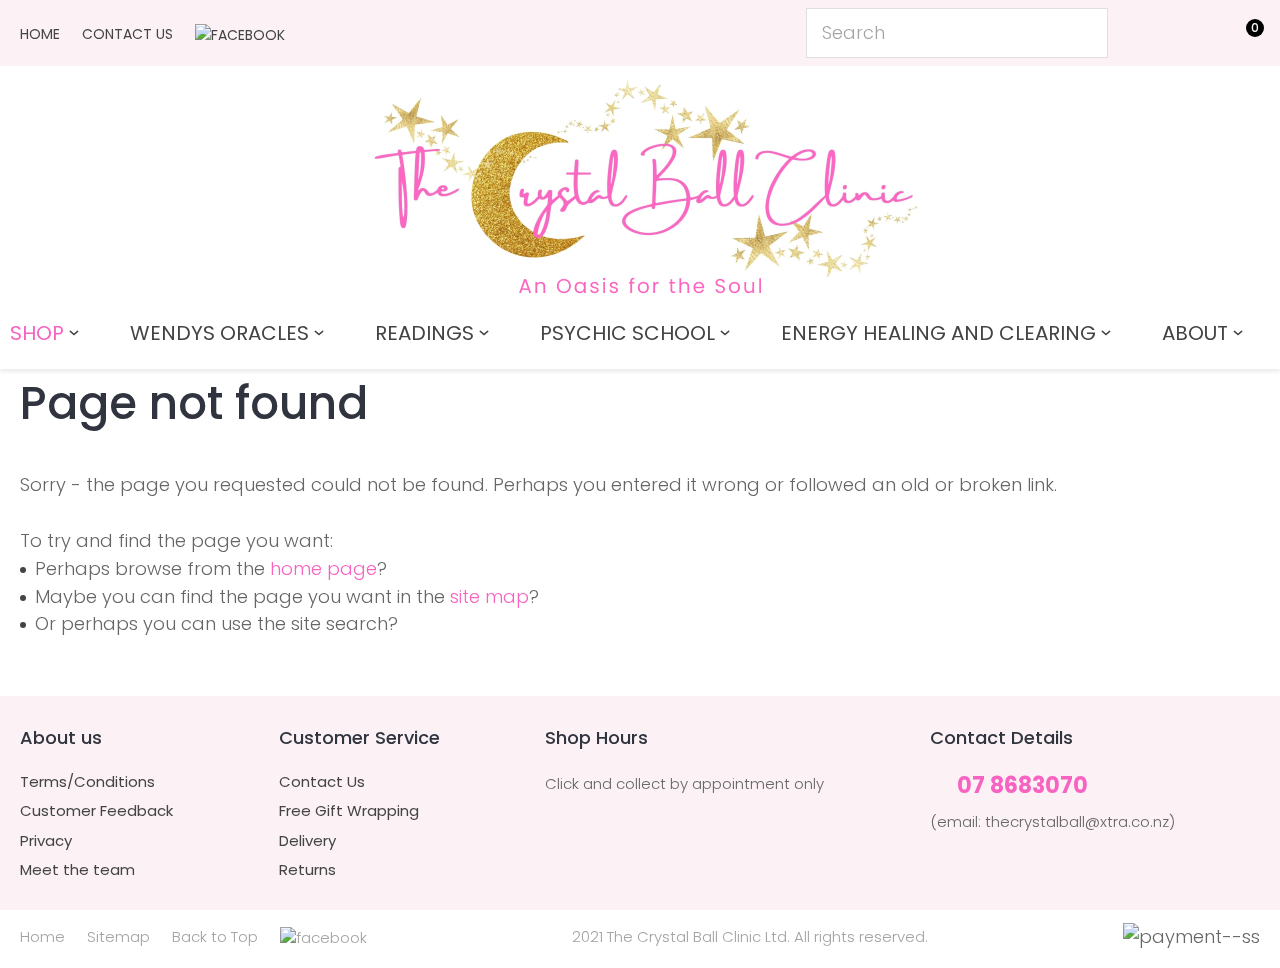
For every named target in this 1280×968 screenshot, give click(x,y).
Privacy (46, 841)
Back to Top (215, 936)
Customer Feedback (96, 811)
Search (1084, 33)
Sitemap (118, 936)
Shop (37, 333)
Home (40, 34)
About (1195, 333)
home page (323, 568)
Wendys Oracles (219, 333)
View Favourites (1195, 37)
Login (1150, 31)
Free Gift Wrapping (349, 811)
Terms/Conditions (87, 782)
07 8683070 (1022, 786)
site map (489, 596)
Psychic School (627, 333)
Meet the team (77, 870)
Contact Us (127, 34)
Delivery (307, 841)
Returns (307, 870)
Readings (424, 333)
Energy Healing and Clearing (938, 333)
